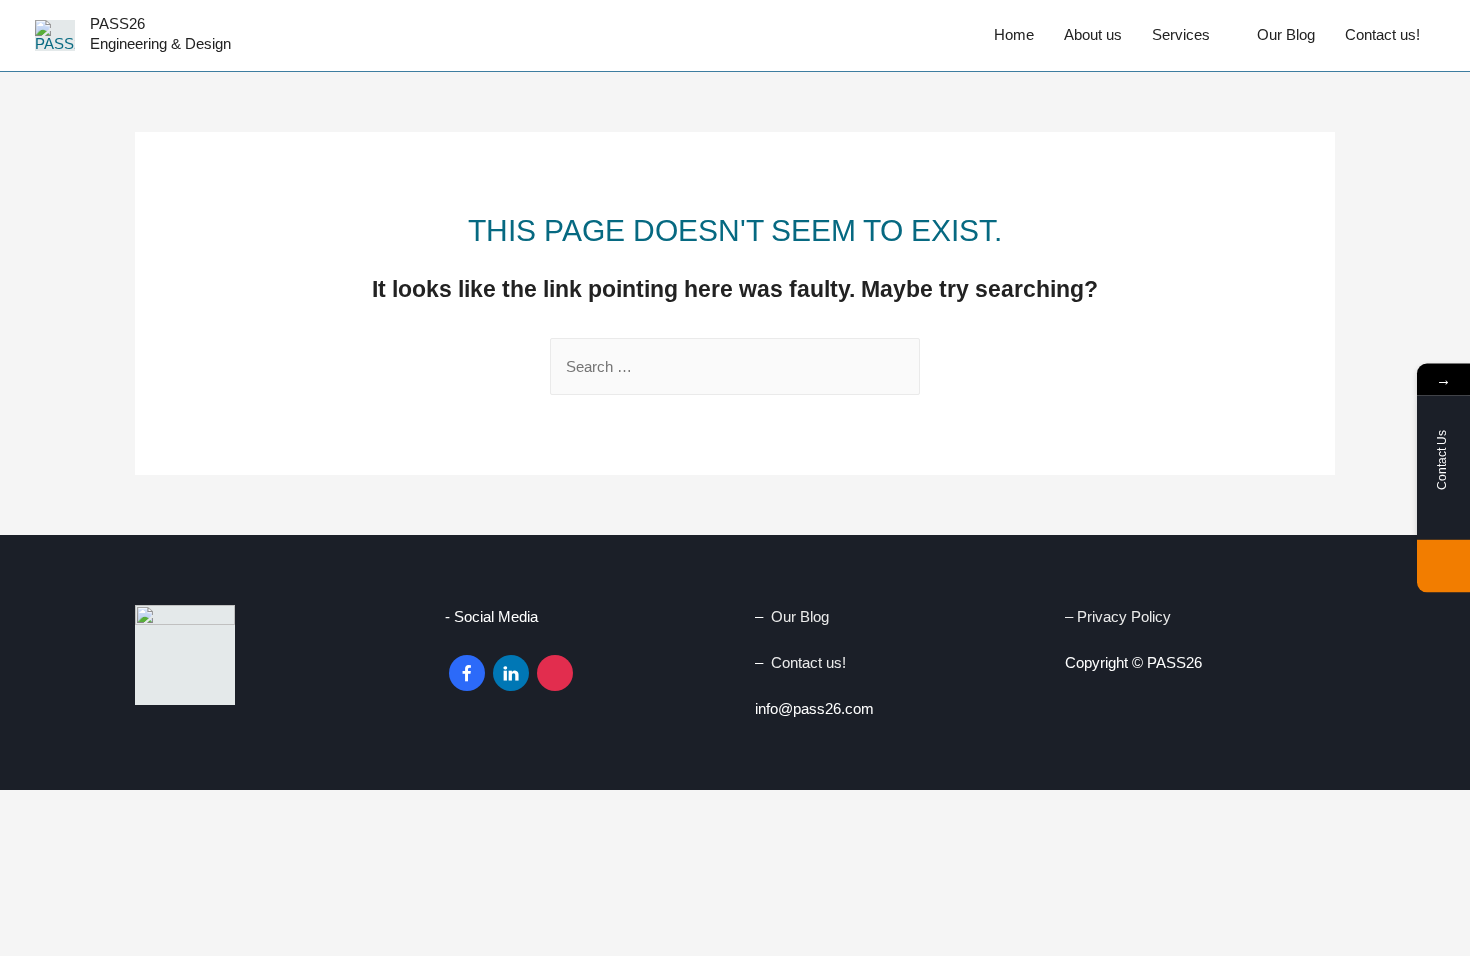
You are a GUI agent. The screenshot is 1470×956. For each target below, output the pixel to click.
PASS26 (117, 23)
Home (1014, 34)
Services (1181, 34)
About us (1093, 34)
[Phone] (1443, 566)
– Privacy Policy (1120, 616)
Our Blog (1286, 34)
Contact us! (1382, 34)
